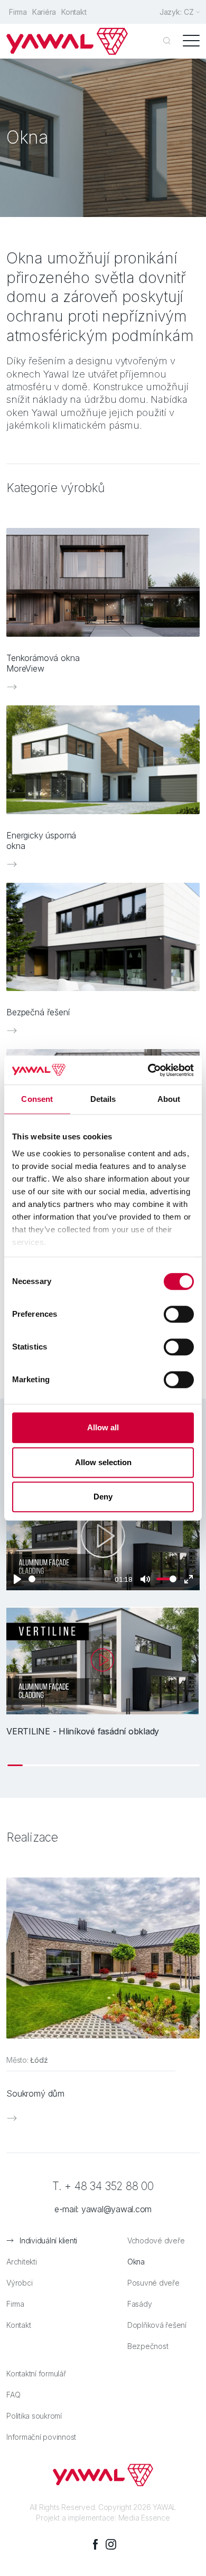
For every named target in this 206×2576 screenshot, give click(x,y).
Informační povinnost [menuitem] (41, 2437)
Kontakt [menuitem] (74, 12)
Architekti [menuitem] (22, 2262)
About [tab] (169, 1099)
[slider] (70, 1579)
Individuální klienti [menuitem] (48, 2240)
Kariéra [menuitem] (44, 12)
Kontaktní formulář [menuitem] (36, 2374)
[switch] (179, 1314)
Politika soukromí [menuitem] (34, 2416)
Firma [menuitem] (18, 12)
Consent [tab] (37, 1099)
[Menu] (191, 41)
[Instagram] (111, 2544)
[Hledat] (167, 41)
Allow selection (103, 1462)
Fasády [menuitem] (140, 2304)
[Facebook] (95, 2544)
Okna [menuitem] (136, 2262)
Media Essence (144, 2518)
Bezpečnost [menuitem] (148, 2346)
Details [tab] (103, 1099)
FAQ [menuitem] (13, 2395)
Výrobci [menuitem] (19, 2283)
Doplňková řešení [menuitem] (157, 2325)
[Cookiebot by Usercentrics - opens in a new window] (148, 1070)
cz (189, 12)
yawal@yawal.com (116, 2209)
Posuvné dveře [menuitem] (153, 2283)
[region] (103, 1686)
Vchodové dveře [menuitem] (156, 2240)
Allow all (103, 1427)
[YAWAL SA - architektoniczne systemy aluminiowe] (67, 41)
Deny (103, 1497)
